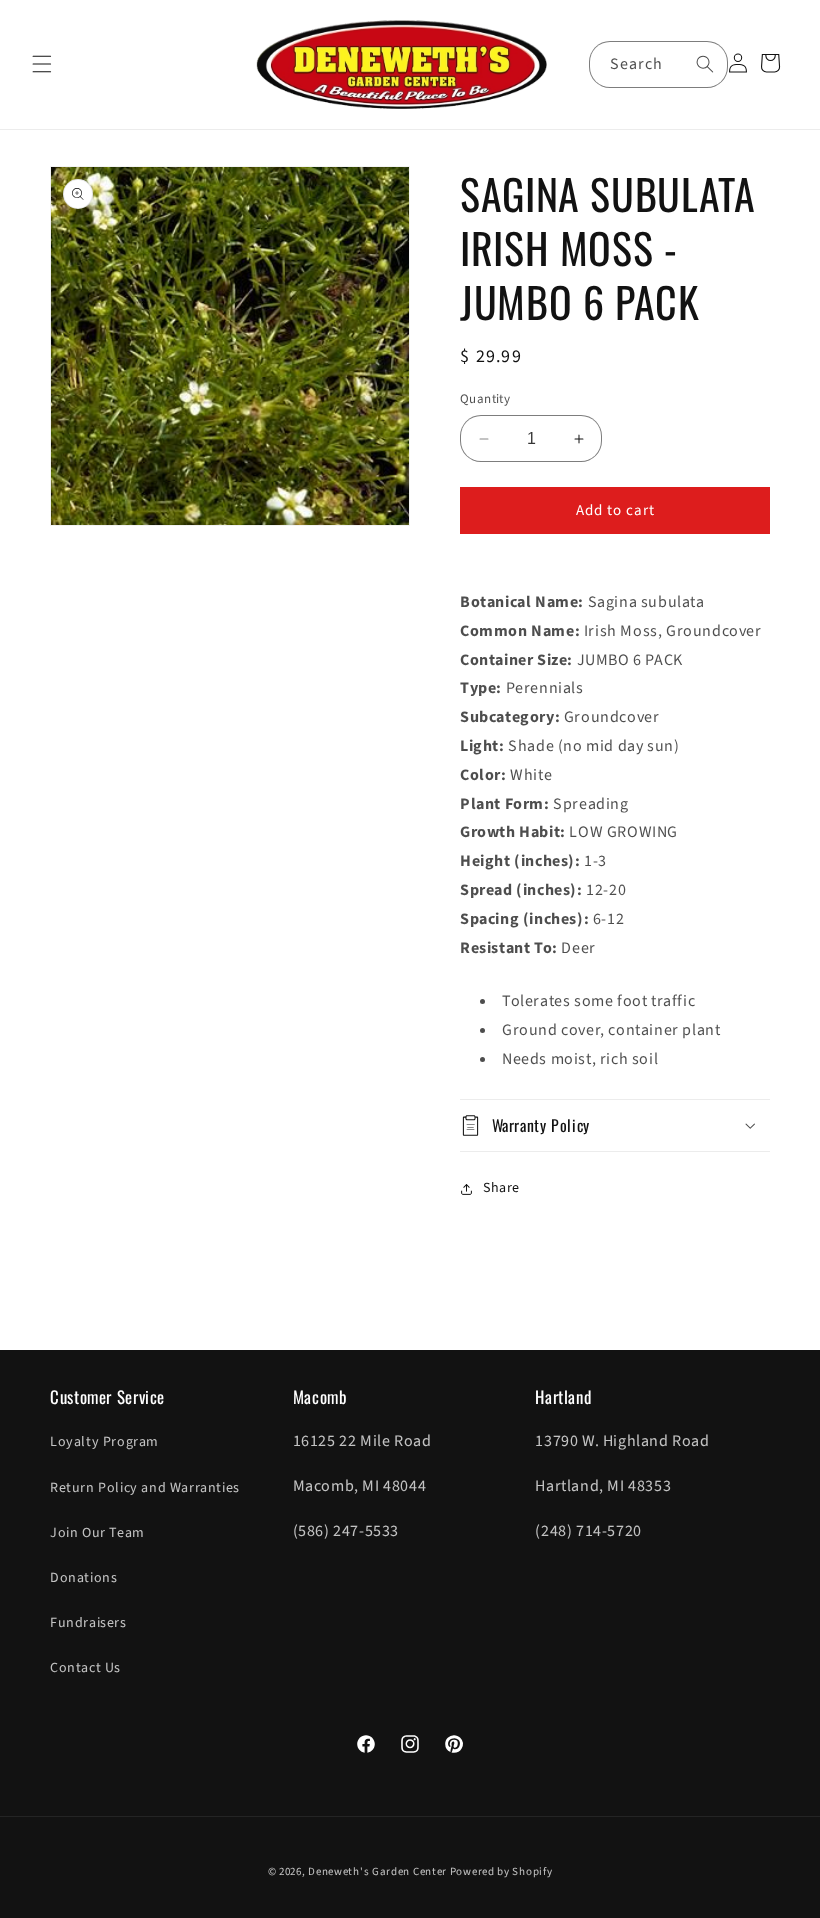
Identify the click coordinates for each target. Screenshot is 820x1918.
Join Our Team (97, 1533)
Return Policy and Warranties (145, 1488)
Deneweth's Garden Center (377, 1871)
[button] (42, 64)
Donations (83, 1578)
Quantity (485, 399)
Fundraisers (88, 1623)
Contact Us (85, 1668)
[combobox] (658, 64)
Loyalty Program (104, 1442)
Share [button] (501, 1188)
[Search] (705, 64)
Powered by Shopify (501, 1871)
